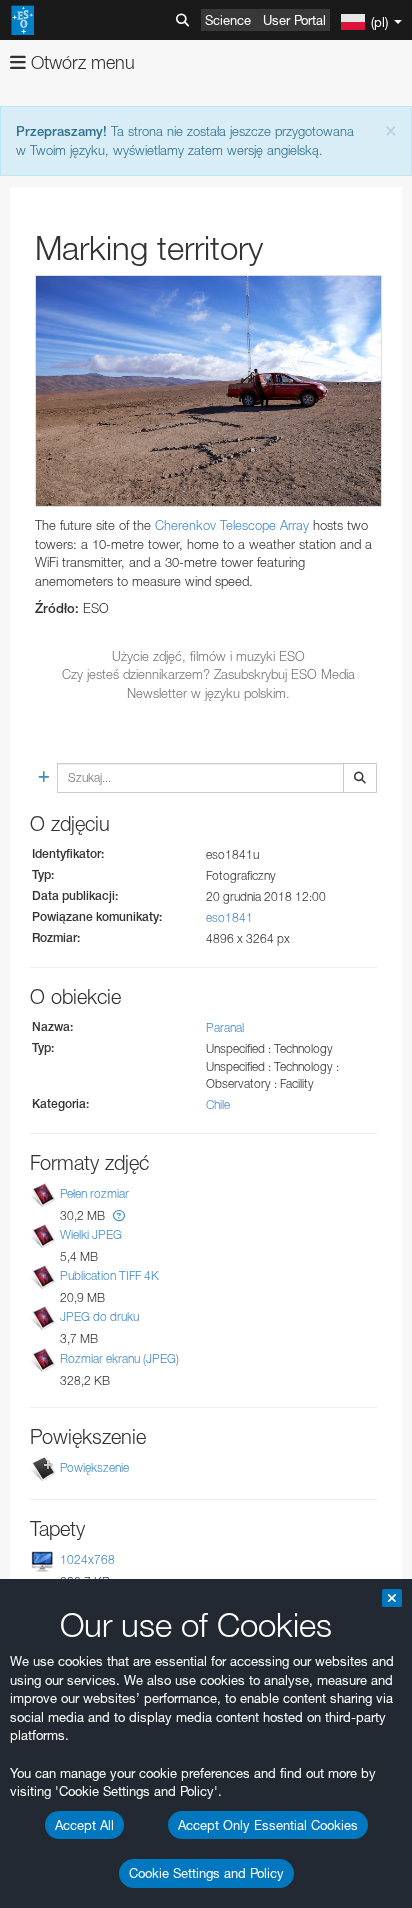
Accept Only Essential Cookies (268, 1825)
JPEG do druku (99, 1316)
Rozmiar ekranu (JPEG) (119, 1358)
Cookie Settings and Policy (206, 1873)
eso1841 (229, 917)
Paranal (225, 1027)
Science (228, 20)
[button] (119, 1215)
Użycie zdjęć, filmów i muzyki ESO (208, 656)
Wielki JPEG (91, 1234)
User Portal (294, 20)
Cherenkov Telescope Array (232, 525)
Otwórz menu (80, 62)
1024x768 (87, 1559)
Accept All (84, 1825)
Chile (218, 1104)
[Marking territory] (208, 391)
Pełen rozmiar (94, 1193)
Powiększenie (94, 1467)
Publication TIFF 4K (109, 1275)
